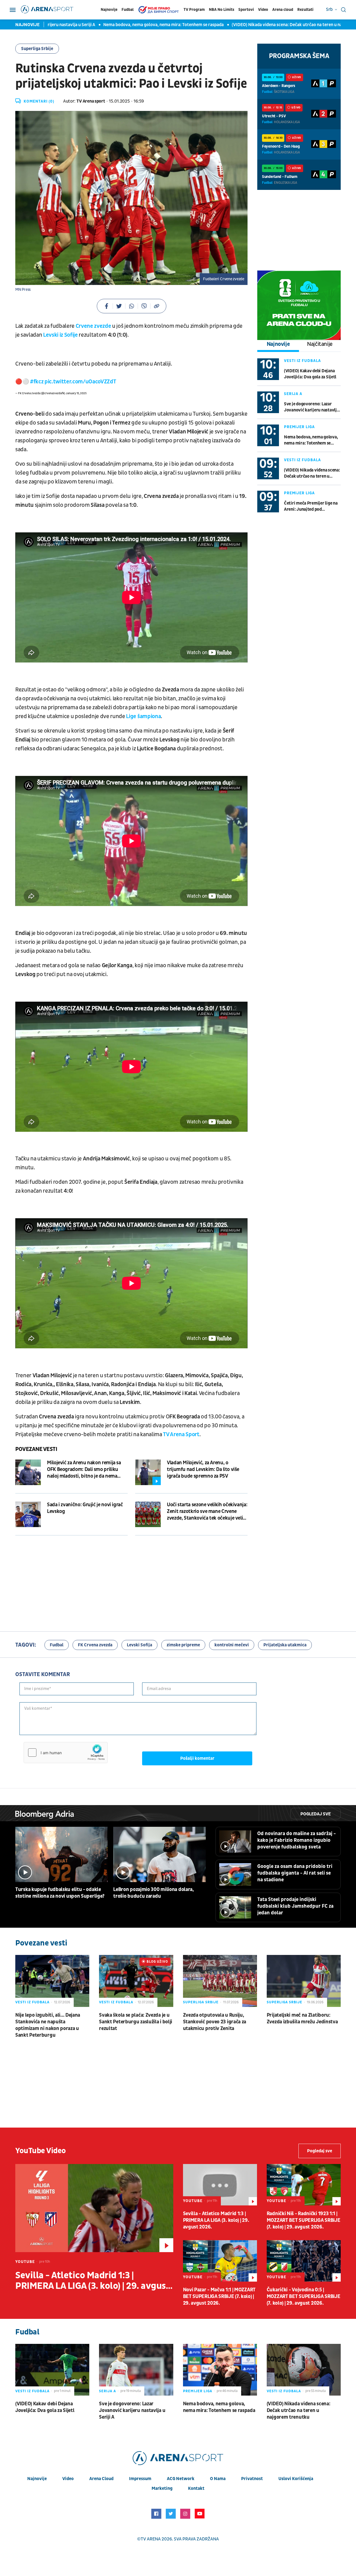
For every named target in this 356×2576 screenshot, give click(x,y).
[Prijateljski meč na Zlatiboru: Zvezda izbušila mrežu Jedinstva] (304, 1981)
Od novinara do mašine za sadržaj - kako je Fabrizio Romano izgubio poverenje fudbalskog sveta (296, 1840)
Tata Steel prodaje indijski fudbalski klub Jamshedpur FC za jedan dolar (295, 1906)
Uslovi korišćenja (296, 2479)
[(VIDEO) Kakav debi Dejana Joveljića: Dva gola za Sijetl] (52, 2370)
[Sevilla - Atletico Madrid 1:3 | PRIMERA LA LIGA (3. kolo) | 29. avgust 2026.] (94, 2208)
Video (263, 10)
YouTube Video (41, 2151)
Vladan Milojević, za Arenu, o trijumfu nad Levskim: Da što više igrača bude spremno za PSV (203, 1469)
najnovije (37, 2479)
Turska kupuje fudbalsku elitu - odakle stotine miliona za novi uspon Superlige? (60, 1893)
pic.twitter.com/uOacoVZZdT (80, 382)
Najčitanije (320, 344)
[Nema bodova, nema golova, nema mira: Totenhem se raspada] (220, 2370)
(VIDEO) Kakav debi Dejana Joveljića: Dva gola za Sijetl (310, 374)
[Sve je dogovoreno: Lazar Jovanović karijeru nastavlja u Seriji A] (136, 2370)
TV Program (194, 10)
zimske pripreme (183, 1645)
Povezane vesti (36, 1449)
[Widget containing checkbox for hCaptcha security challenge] (66, 1753)
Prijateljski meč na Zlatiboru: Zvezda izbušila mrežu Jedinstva (302, 2018)
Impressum (140, 2479)
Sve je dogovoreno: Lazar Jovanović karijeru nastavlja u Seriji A (311, 407)
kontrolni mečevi (232, 1645)
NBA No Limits (222, 10)
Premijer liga (299, 427)
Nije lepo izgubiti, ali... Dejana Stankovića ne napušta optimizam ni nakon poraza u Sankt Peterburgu (48, 2025)
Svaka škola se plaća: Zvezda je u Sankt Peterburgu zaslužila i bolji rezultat (136, 2022)
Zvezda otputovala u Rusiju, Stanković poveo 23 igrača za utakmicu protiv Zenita (215, 2022)
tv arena (151, 2539)
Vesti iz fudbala (302, 361)
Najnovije (109, 10)
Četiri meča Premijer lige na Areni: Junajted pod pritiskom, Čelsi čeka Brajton (312, 506)
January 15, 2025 (76, 393)
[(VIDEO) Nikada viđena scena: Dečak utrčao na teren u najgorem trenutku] (304, 2370)
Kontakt (196, 2488)
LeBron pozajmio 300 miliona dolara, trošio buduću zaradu (154, 1893)
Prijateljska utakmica (285, 1645)
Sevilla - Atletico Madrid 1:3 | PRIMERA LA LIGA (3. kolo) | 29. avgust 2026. (92, 2281)
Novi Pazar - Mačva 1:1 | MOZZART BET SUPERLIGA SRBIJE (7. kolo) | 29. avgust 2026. (219, 2296)
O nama (218, 2479)
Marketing (162, 2488)
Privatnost (252, 2479)
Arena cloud (283, 10)
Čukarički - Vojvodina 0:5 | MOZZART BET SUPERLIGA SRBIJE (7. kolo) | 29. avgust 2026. (304, 2296)
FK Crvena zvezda (95, 1645)
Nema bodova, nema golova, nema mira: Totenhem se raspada (119, 25)
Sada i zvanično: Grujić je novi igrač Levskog (85, 1508)
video (68, 2479)
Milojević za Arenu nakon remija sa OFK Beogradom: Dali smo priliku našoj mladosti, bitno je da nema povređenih (84, 1470)
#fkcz (37, 382)
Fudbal (128, 10)
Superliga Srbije (37, 49)
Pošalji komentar (197, 1758)
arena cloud (101, 2479)
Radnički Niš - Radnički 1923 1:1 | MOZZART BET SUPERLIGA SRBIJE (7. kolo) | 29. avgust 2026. (304, 2220)
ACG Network (181, 2479)
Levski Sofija (139, 1645)
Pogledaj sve (316, 1814)
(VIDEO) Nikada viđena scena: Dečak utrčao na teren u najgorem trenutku (259, 25)
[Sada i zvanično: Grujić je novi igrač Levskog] (28, 1514)
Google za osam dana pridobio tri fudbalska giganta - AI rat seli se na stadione (295, 1873)
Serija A (293, 394)
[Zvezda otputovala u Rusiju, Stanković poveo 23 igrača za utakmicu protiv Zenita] (220, 1981)
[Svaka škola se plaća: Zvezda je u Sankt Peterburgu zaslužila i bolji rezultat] (136, 1981)
